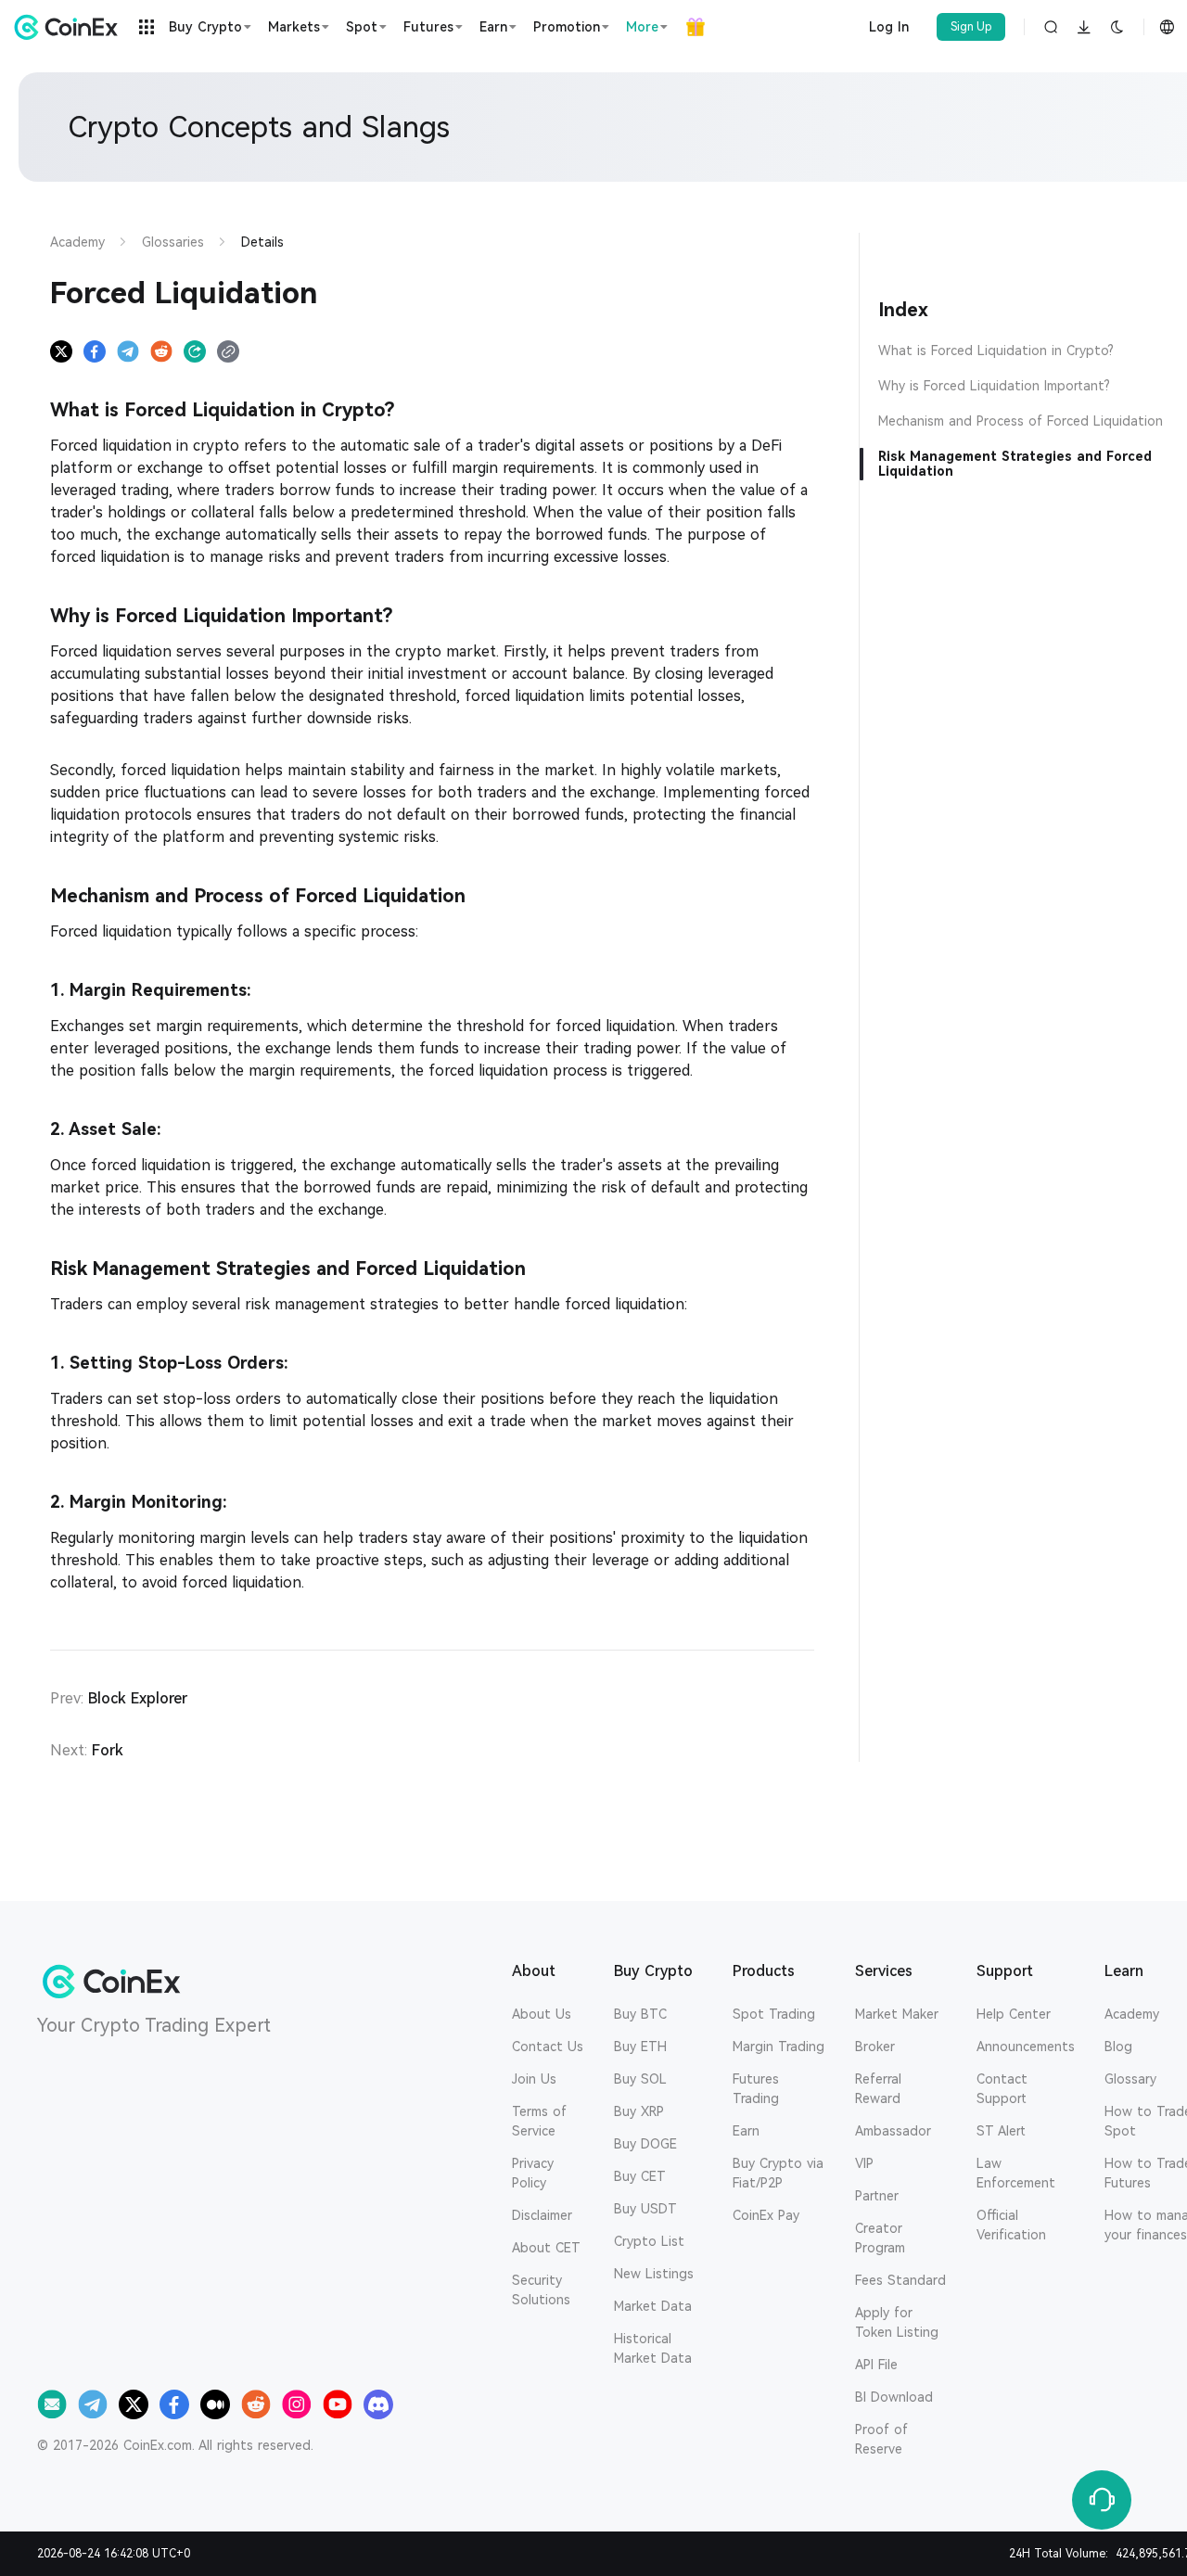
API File (876, 2365)
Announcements (1026, 2047)
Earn (746, 2131)
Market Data (653, 2306)
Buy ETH (640, 2047)
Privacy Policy (533, 2173)
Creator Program (880, 2238)
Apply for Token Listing (897, 2322)
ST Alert (1001, 2131)
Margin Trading (779, 2047)
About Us (542, 2014)
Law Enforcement (1016, 2173)
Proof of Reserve (881, 2439)
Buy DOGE (645, 2144)
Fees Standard (900, 2280)
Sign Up (971, 27)
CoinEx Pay (766, 2215)
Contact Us (548, 2047)
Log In (889, 27)
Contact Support (1002, 2089)
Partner (877, 2196)
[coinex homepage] (70, 27)
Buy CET (640, 2176)
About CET (546, 2248)
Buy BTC (640, 2014)
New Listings (654, 2274)
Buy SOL (640, 2079)
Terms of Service (539, 2121)
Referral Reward (878, 2089)
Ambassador (893, 2131)
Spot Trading (774, 2014)
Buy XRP (639, 2111)
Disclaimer (542, 2215)
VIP (864, 2163)
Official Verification (1011, 2225)
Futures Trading (756, 2089)
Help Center (1014, 2014)
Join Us (534, 2079)
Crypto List (649, 2241)
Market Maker (897, 2014)
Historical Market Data (653, 2348)
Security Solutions (541, 2290)
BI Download (894, 2397)
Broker (875, 2047)
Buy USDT (645, 2209)
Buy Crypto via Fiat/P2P (778, 2173)
